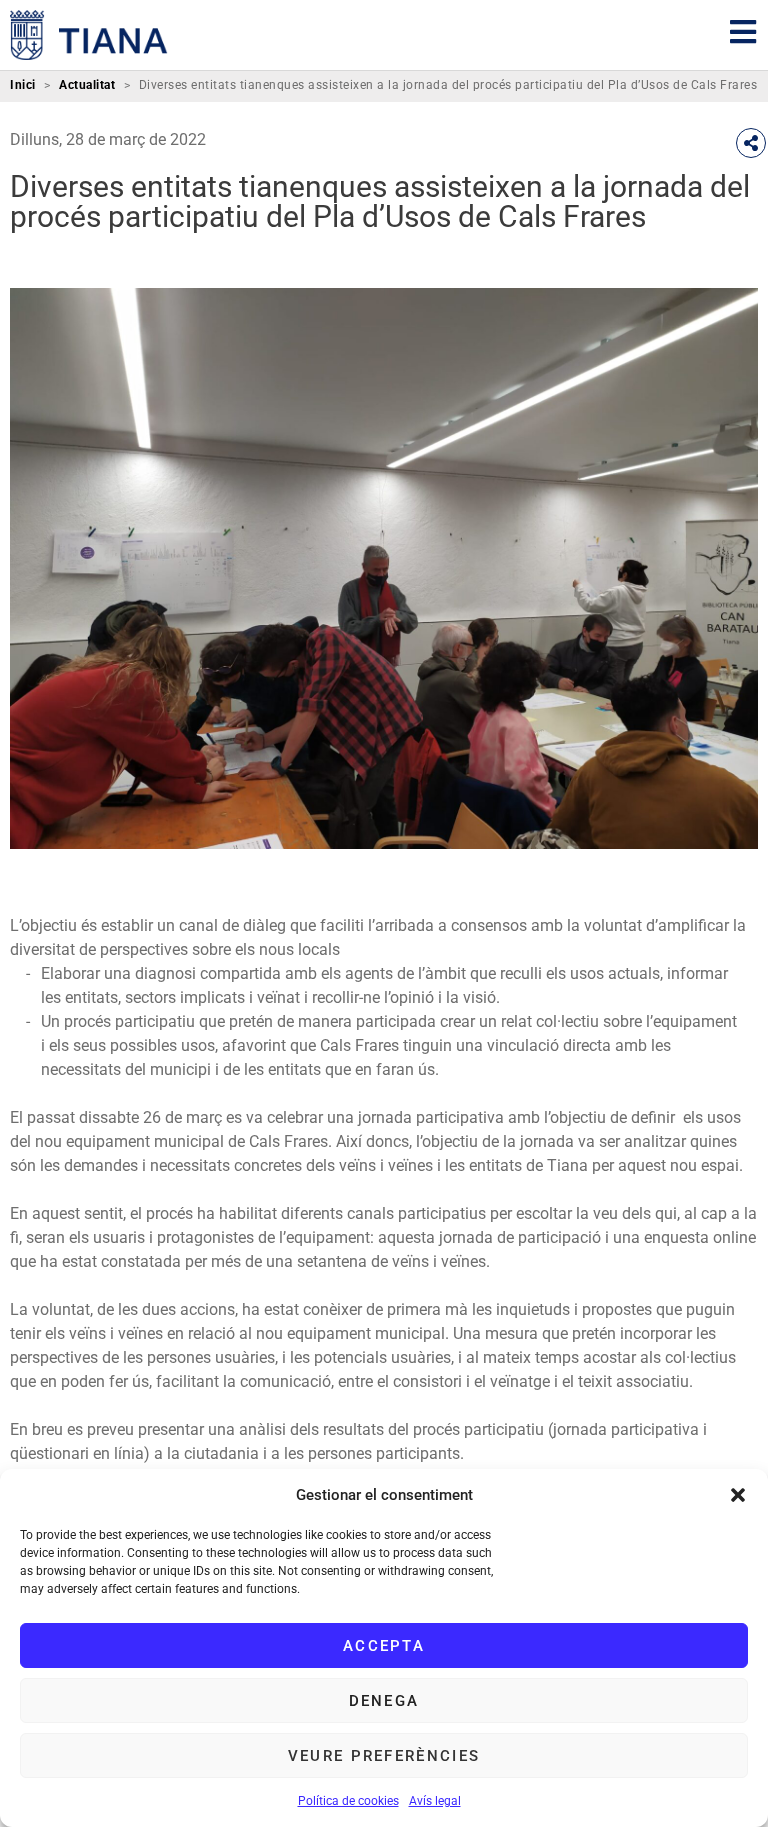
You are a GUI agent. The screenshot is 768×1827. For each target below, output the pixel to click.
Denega (384, 1701)
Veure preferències (384, 1756)
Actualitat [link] (87, 85)
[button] (738, 1495)
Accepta (384, 1646)
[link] (89, 35)
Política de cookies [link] (348, 1801)
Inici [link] (23, 85)
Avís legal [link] (435, 1801)
